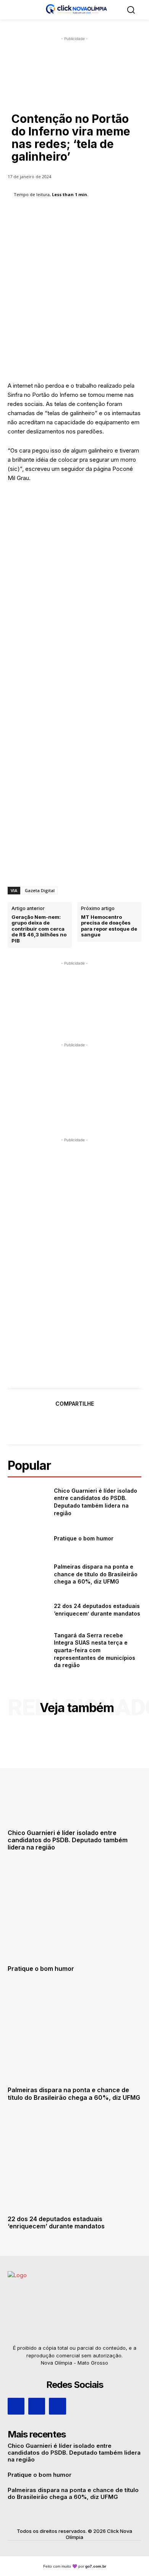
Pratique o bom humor (84, 1538)
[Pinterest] (74, 1423)
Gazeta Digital (40, 890)
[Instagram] (37, 2406)
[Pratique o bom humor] (28, 1539)
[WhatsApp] (92, 1423)
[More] (110, 1423)
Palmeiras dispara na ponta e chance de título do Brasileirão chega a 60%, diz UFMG (96, 1574)
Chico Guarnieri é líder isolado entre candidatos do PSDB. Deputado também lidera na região (68, 1840)
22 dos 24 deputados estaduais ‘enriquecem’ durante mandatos (56, 2222)
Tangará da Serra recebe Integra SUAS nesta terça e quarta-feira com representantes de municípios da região (95, 1650)
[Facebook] (39, 1423)
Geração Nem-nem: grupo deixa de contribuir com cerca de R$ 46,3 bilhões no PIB (39, 929)
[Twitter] (57, 1423)
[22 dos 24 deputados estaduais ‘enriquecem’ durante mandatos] (28, 1610)
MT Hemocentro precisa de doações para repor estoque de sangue (109, 926)
